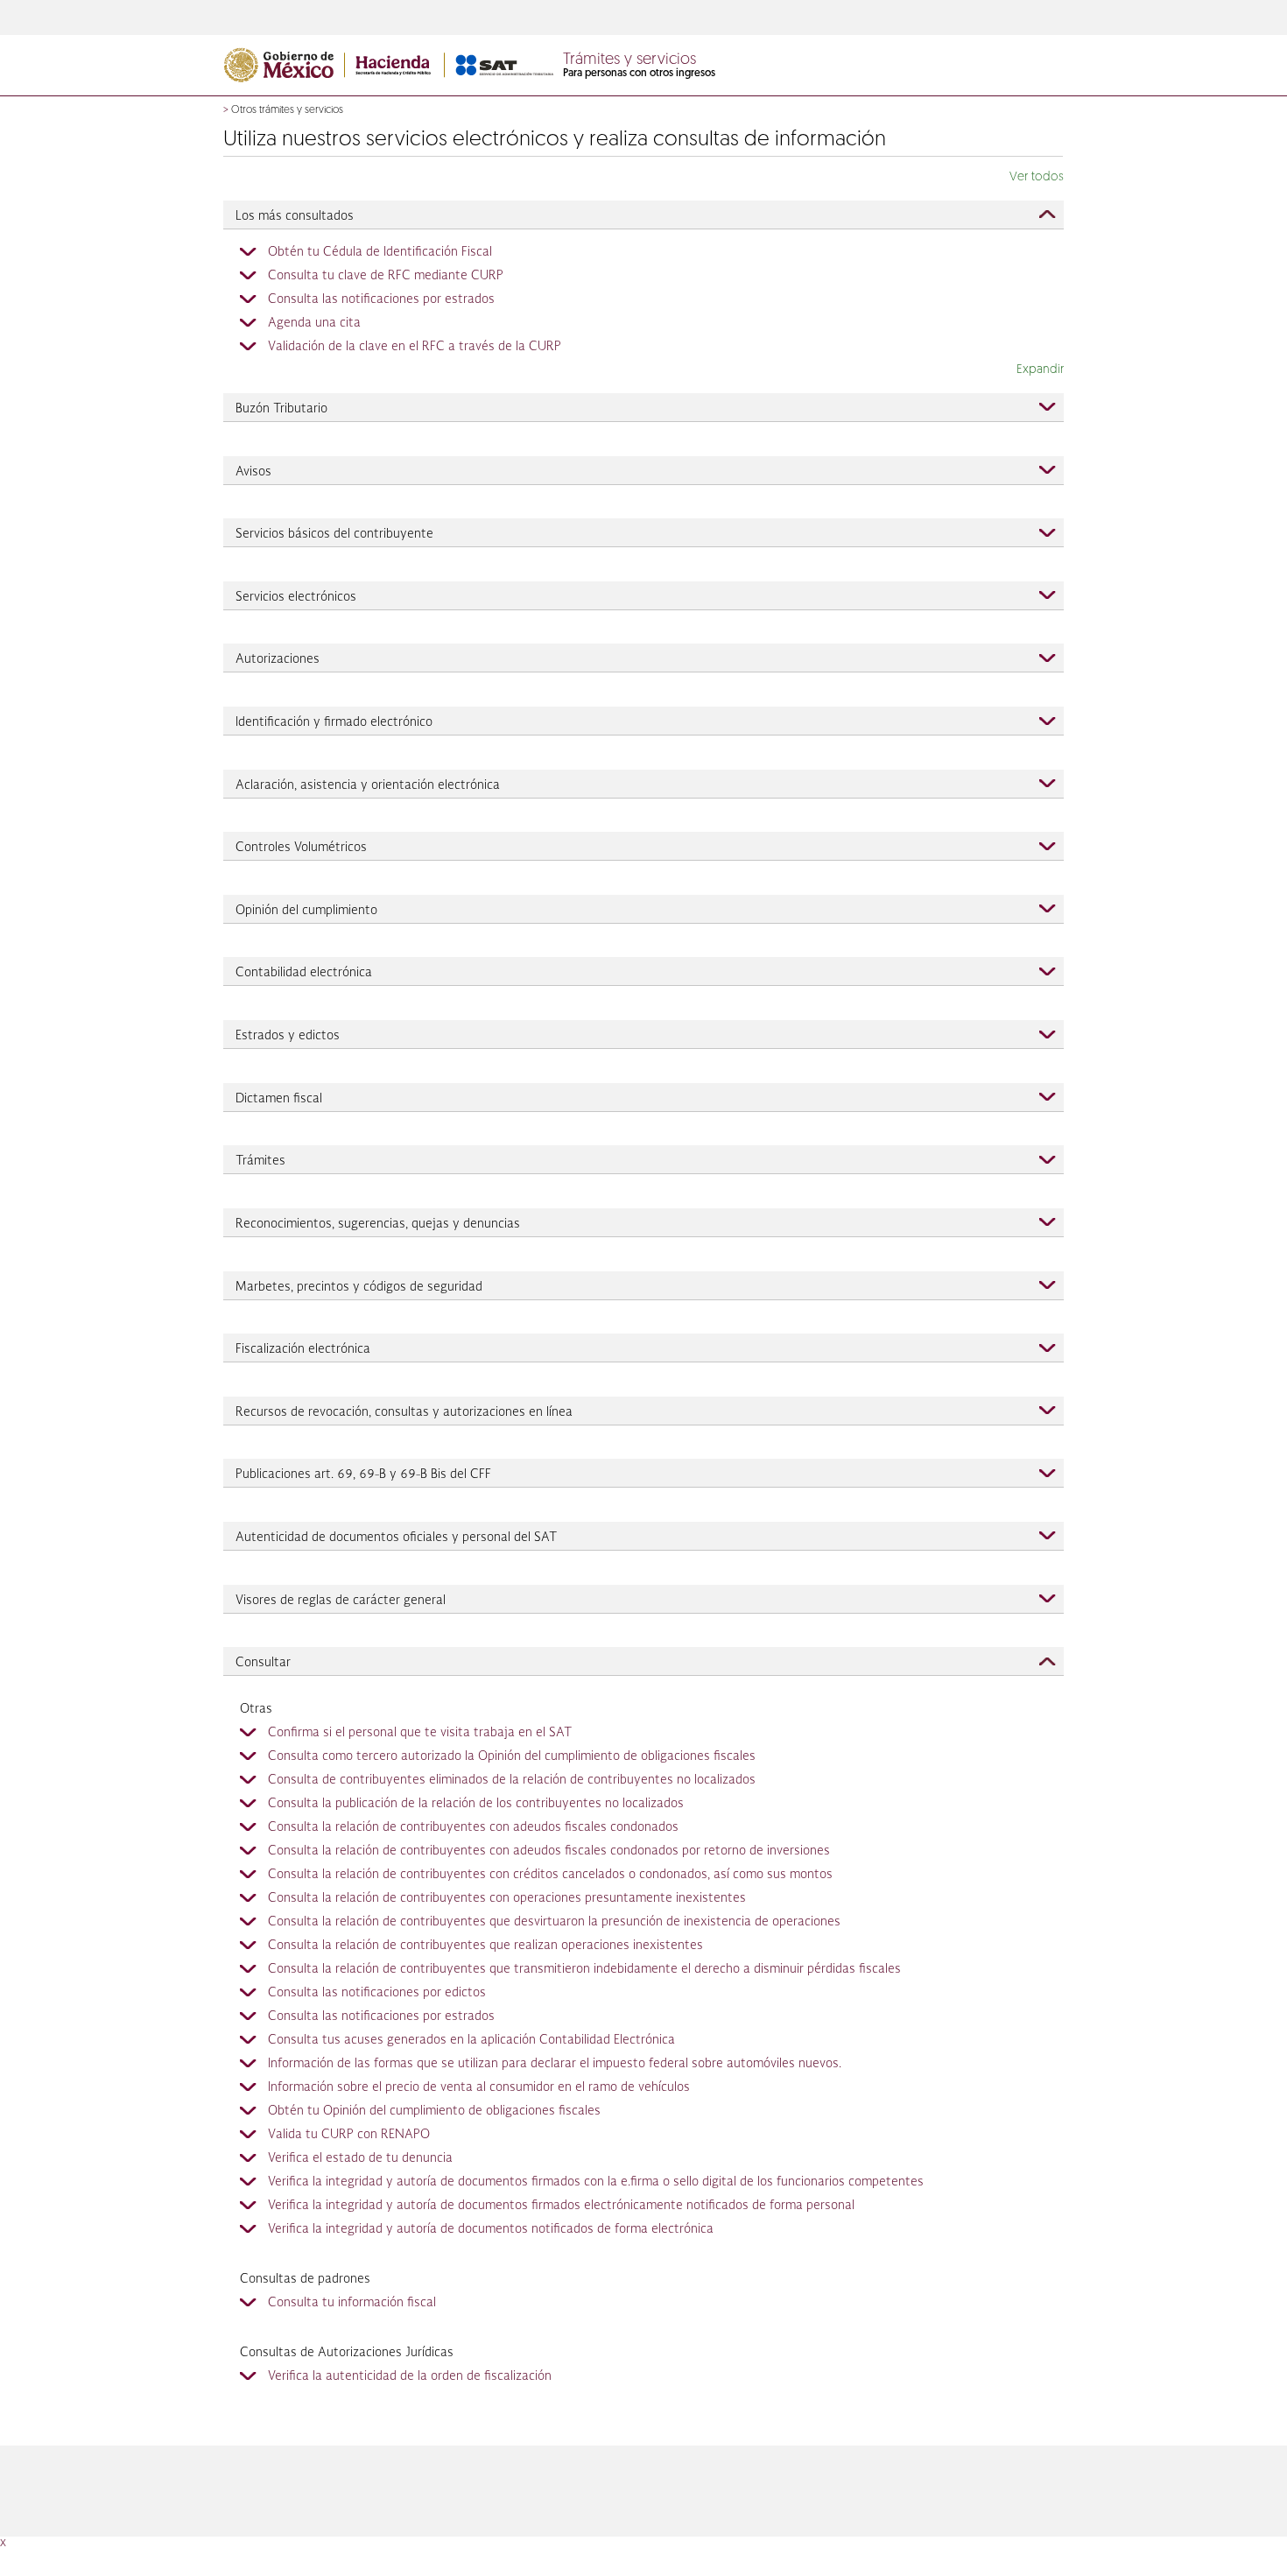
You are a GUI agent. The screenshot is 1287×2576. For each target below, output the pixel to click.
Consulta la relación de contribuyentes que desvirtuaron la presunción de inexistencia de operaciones (554, 1922)
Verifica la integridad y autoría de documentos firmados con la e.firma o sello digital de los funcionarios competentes (596, 2182)
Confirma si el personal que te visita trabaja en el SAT (420, 1733)
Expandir (1040, 370)
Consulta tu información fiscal (352, 2303)
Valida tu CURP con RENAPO (349, 2135)
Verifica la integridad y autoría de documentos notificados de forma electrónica (491, 2229)
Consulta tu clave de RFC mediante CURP (386, 276)
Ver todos (1037, 177)
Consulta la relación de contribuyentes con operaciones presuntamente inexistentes (507, 1898)
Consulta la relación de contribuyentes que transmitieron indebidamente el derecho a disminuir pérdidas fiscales (584, 1969)
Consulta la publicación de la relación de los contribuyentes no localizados (476, 1804)
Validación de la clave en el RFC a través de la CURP (415, 347)
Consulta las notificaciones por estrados (381, 299)
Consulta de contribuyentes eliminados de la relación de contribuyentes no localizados (512, 1780)
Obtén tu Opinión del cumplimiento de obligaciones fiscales (434, 2111)
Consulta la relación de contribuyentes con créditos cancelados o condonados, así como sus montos (550, 1875)
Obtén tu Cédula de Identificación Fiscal (380, 252)
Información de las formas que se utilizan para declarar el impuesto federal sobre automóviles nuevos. (555, 2064)
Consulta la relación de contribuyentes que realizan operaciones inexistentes (485, 1946)
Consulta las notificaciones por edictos (377, 1993)
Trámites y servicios (629, 60)
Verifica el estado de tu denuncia (360, 2158)
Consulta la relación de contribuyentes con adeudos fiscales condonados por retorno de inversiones (549, 1851)
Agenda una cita (314, 323)
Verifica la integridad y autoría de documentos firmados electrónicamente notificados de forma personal (561, 2206)
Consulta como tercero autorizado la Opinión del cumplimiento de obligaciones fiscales (512, 1756)
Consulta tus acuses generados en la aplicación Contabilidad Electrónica (471, 2040)
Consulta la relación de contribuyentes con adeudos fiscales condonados (473, 1827)
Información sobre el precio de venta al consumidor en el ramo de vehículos (479, 2087)
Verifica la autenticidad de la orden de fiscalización (410, 2376)
